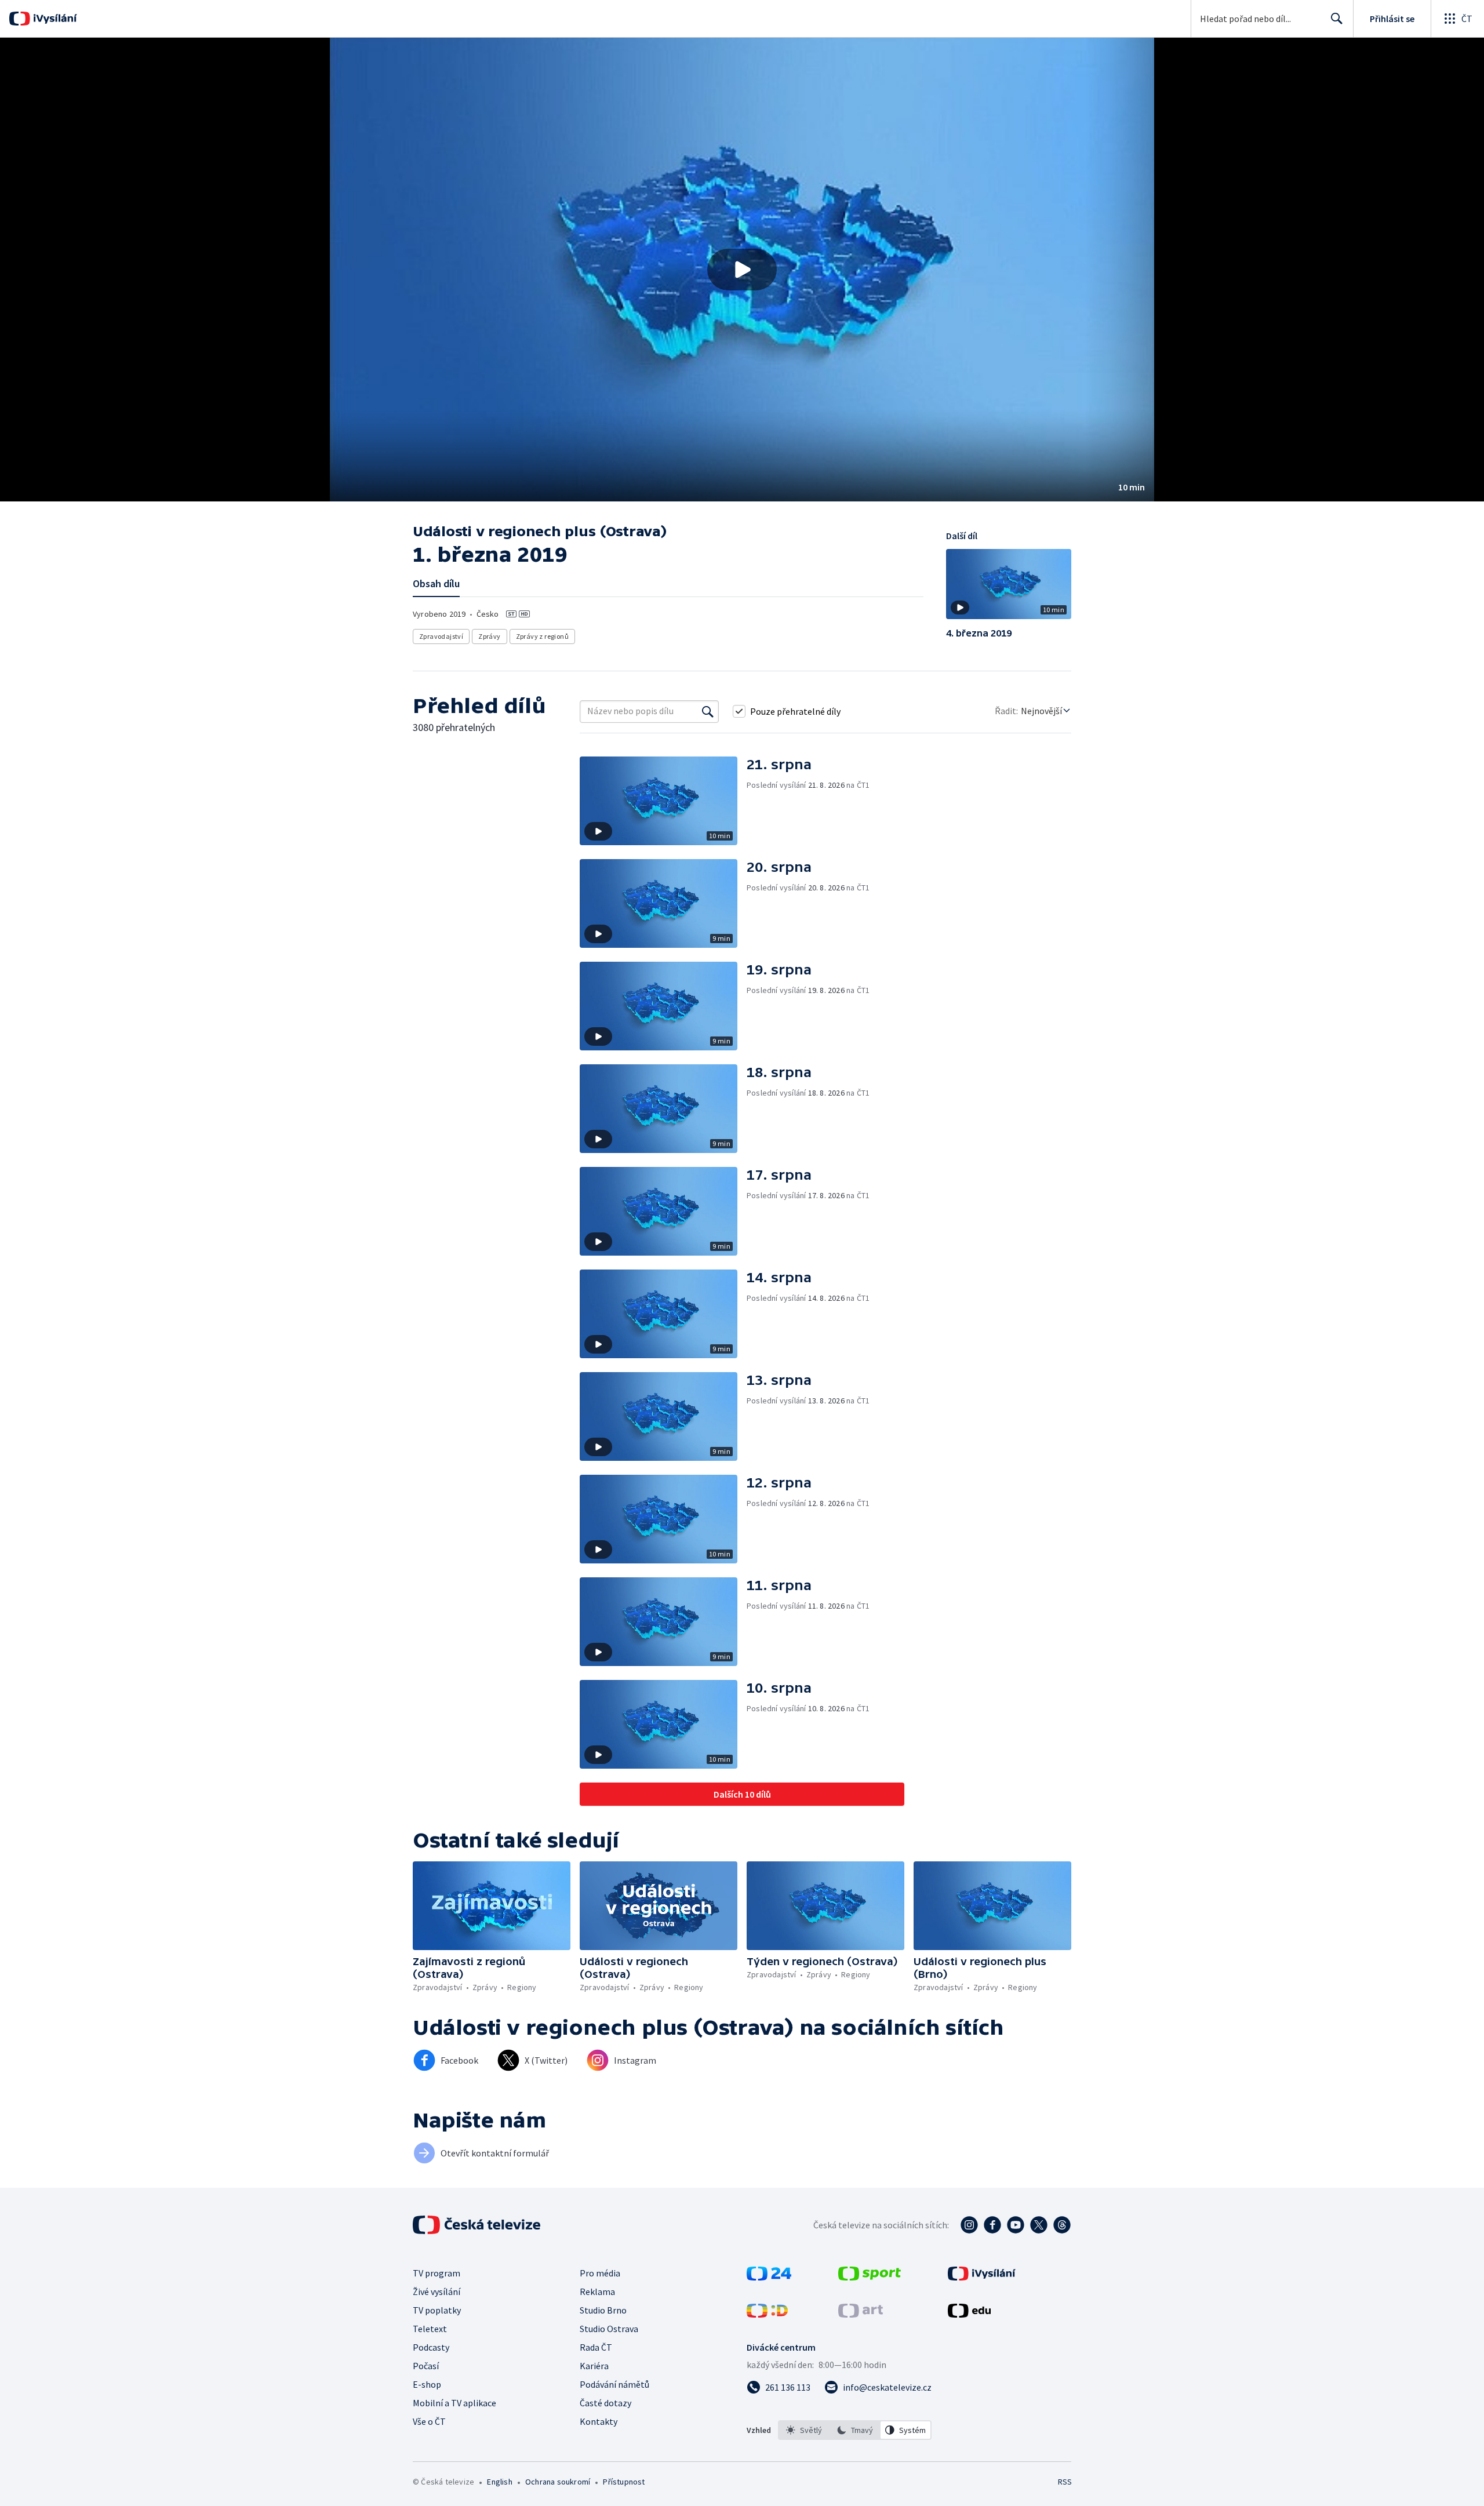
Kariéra (594, 2366)
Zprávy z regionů (542, 636)
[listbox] (855, 2430)
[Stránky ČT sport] (870, 2277)
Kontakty (599, 2421)
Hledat (1337, 19)
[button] (742, 270)
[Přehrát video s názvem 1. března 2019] (742, 270)
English (499, 2482)
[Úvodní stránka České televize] (478, 2225)
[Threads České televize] (1062, 2225)
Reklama (597, 2292)
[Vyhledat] (708, 711)
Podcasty (431, 2347)
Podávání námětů (614, 2384)
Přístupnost (624, 2482)
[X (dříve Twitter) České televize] (1039, 2225)
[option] (804, 2430)
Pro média (600, 2273)
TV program (437, 2273)
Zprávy (489, 636)
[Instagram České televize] (969, 2225)
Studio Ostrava (609, 2329)
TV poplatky (437, 2310)
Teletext (430, 2329)
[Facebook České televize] (992, 2225)
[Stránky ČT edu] (969, 2314)
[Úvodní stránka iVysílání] (54, 19)
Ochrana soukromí (558, 2482)
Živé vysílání (437, 2292)
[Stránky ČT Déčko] (767, 2314)
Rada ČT (596, 2347)
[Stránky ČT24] (769, 2277)
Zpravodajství (441, 636)
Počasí (426, 2366)
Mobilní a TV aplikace (454, 2403)
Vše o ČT (429, 2421)
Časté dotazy (605, 2403)
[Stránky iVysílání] (982, 2277)
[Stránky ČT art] (861, 2314)
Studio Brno (603, 2310)
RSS (1065, 2482)
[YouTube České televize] (1016, 2225)
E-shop (427, 2384)
